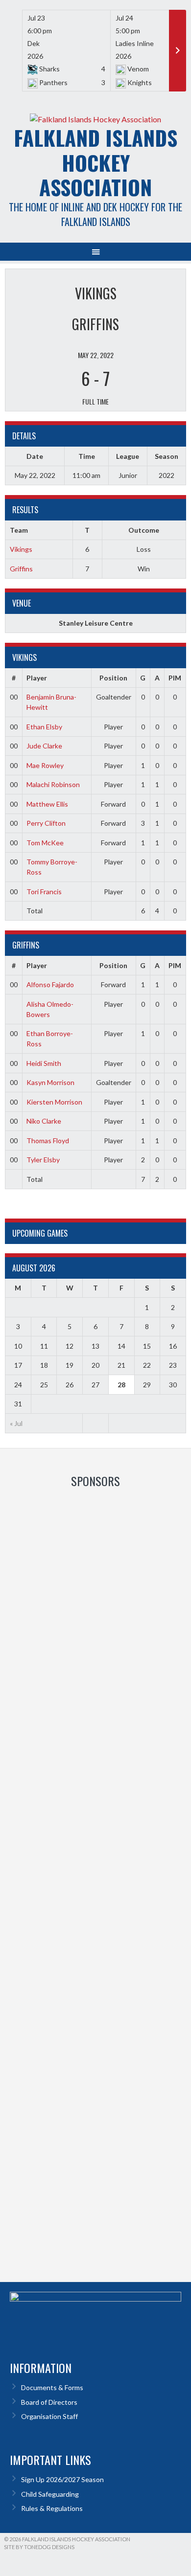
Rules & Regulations (52, 2508)
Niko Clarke (44, 1121)
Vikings (21, 549)
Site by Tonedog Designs (39, 2547)
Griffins (21, 569)
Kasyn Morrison (50, 1082)
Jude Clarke (44, 746)
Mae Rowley (45, 765)
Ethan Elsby (44, 727)
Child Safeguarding (50, 2494)
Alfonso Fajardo (50, 984)
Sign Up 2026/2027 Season (62, 2479)
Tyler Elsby (43, 1160)
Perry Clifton (46, 823)
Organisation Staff (49, 2416)
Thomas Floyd (48, 1141)
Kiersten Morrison (54, 1102)
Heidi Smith (44, 1063)
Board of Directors (49, 2402)
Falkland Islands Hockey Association (95, 162)
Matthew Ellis (47, 804)
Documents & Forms (52, 2387)
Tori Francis (44, 892)
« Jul (16, 1423)
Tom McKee (45, 843)
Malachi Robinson (53, 784)
